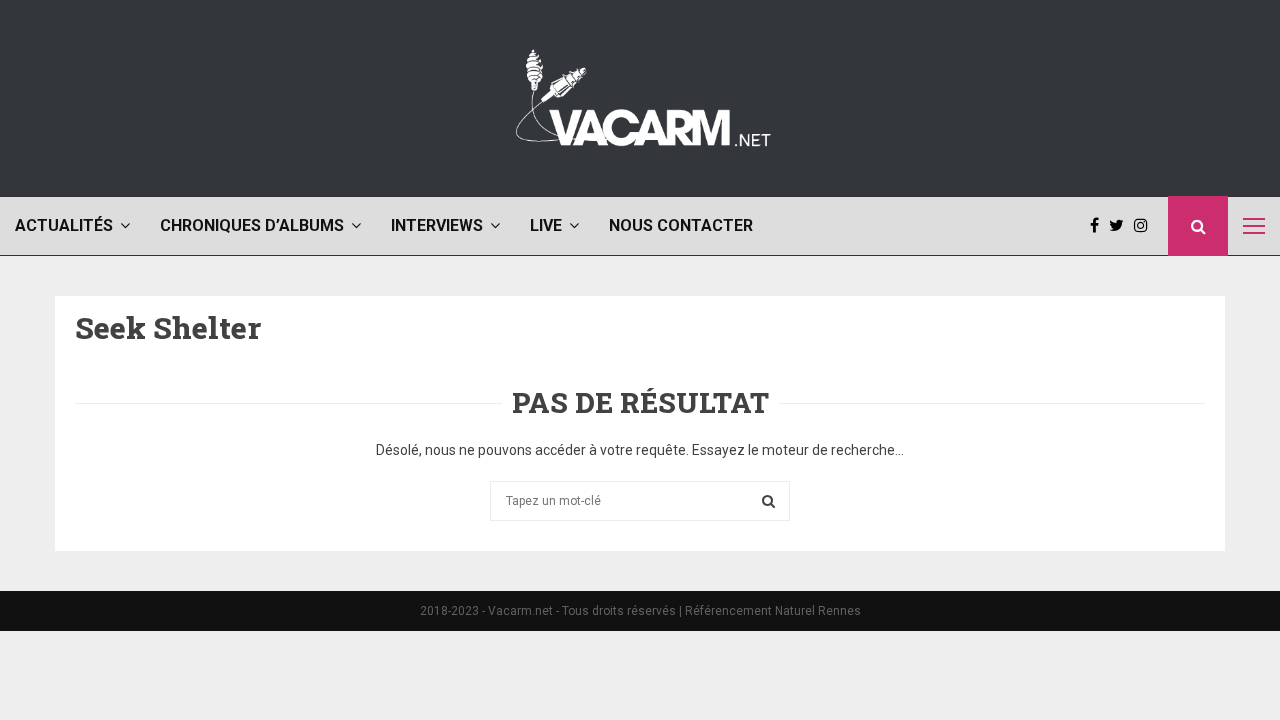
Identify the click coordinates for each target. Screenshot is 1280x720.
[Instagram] (1146, 226)
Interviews (437, 225)
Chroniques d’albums (252, 225)
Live (546, 225)
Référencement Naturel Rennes (773, 611)
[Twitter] (1121, 226)
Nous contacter (681, 225)
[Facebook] (1099, 226)
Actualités (64, 225)
